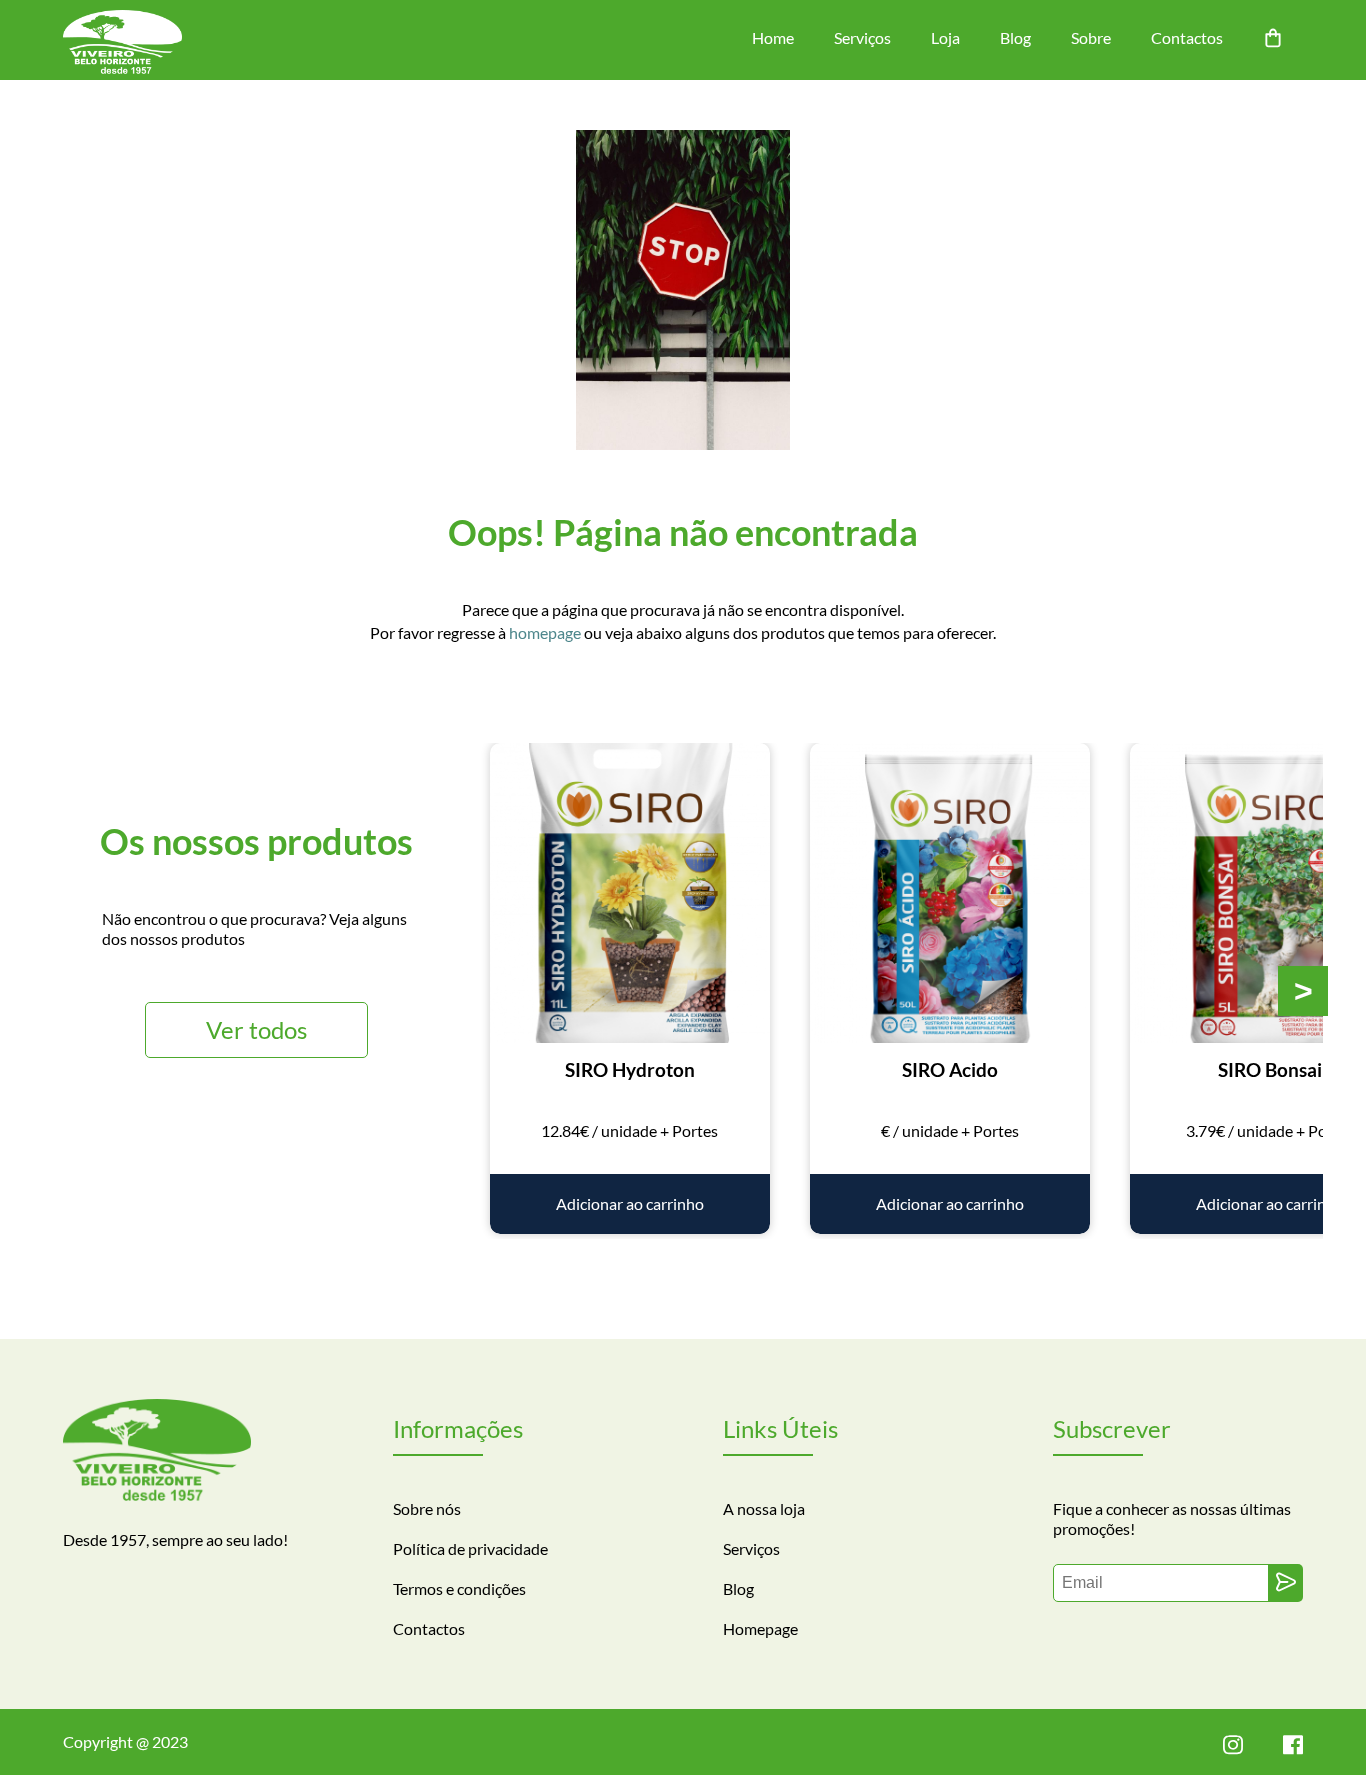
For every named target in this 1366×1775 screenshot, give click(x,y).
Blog (1015, 37)
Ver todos (256, 1029)
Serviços (862, 37)
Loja (945, 37)
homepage (545, 632)
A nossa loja (764, 1508)
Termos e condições (459, 1588)
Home (773, 37)
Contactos (1187, 37)
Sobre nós (427, 1508)
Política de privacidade (470, 1548)
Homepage (760, 1628)
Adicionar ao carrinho (630, 1203)
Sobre (1091, 37)
